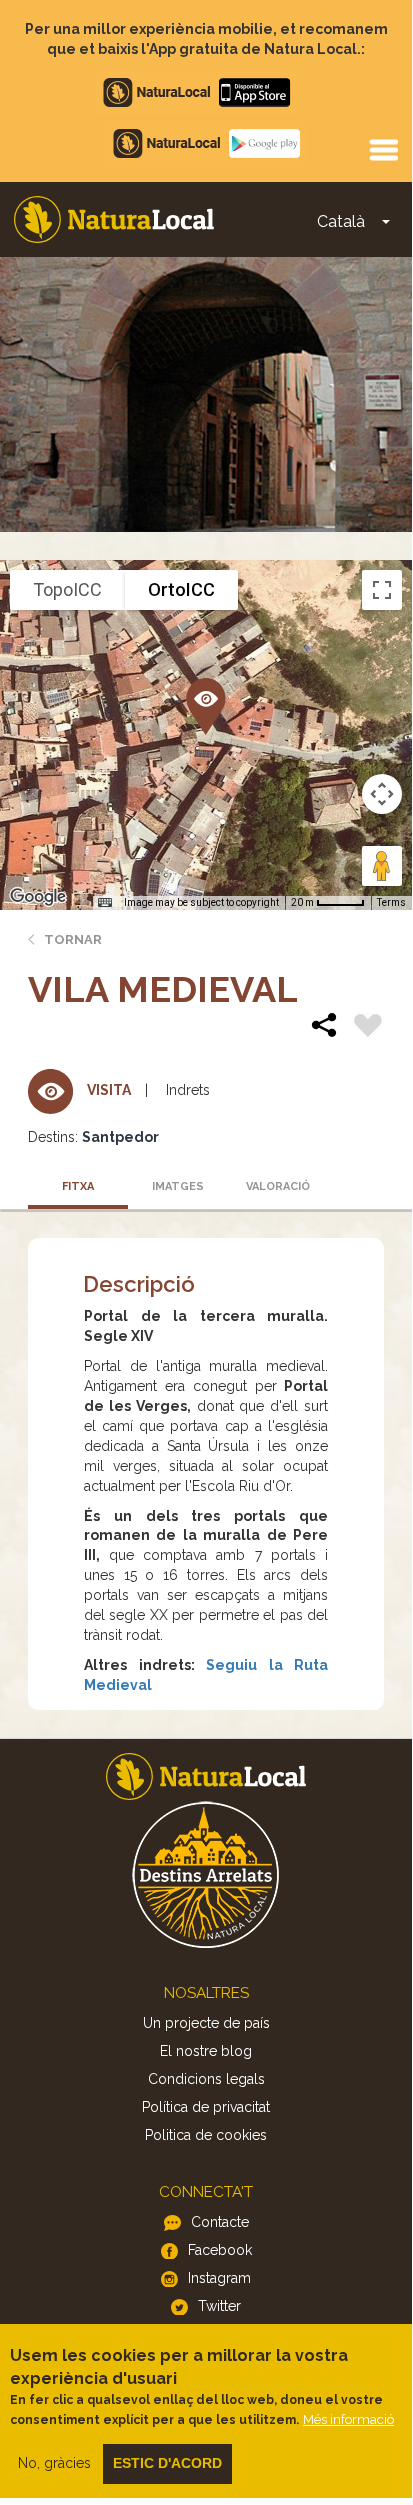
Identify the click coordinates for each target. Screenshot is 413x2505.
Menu (383, 149)
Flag (368, 1028)
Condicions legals (206, 2079)
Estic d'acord (167, 2463)
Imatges (178, 1186)
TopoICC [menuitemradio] (67, 589)
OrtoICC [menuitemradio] (181, 589)
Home (114, 219)
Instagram (219, 2278)
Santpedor (120, 1137)
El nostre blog (206, 2051)
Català (341, 221)
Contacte (220, 2222)
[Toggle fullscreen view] (382, 590)
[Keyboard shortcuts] (105, 903)
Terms (391, 902)
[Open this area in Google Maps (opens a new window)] (38, 897)
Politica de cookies (206, 2135)
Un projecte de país (206, 2023)
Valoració (278, 1186)
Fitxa (78, 1186)
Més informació (348, 2419)
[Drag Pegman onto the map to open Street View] (382, 866)
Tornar (73, 939)
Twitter (219, 2306)
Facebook (220, 2250)
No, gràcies (54, 2463)
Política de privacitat (206, 2107)
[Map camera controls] (382, 794)
